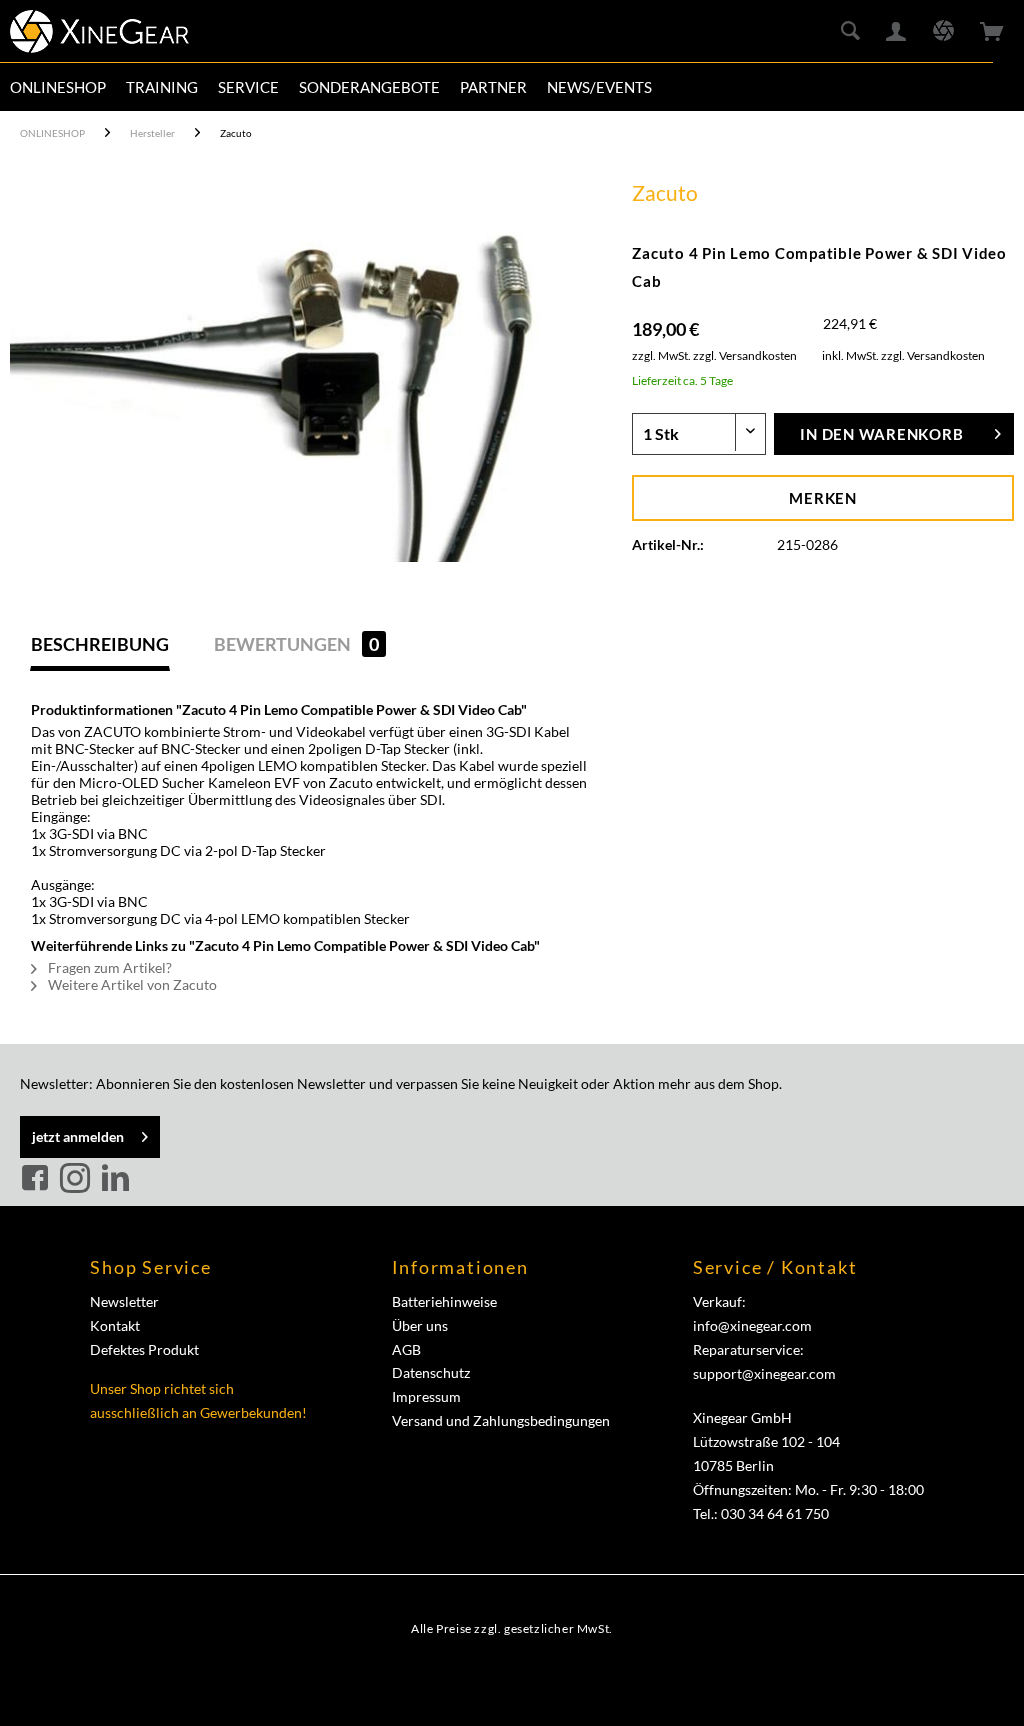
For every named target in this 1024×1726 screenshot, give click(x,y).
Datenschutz (431, 1372)
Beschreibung (100, 644)
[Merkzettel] (943, 32)
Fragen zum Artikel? (108, 967)
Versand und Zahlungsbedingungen (501, 1420)
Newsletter (124, 1301)
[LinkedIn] (115, 1179)
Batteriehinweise (444, 1301)
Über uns (420, 1325)
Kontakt (115, 1325)
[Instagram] (78, 1179)
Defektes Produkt (144, 1349)
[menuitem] (58, 87)
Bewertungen (296, 644)
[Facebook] (38, 1179)
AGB (406, 1349)
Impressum (426, 1396)
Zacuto (665, 192)
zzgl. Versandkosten (745, 355)
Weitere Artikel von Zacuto (131, 984)
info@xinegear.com (752, 1325)
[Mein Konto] (896, 32)
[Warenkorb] (992, 32)
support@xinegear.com (764, 1373)
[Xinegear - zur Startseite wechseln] (99, 35)
